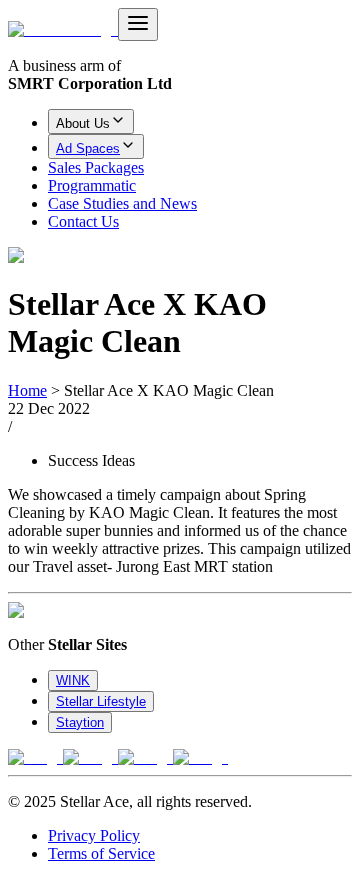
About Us (83, 123)
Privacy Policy (94, 835)
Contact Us (83, 221)
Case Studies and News (122, 203)
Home (27, 390)
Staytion (80, 722)
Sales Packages (96, 167)
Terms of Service (101, 853)
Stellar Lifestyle (101, 701)
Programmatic (92, 185)
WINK (73, 680)
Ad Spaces (88, 148)
